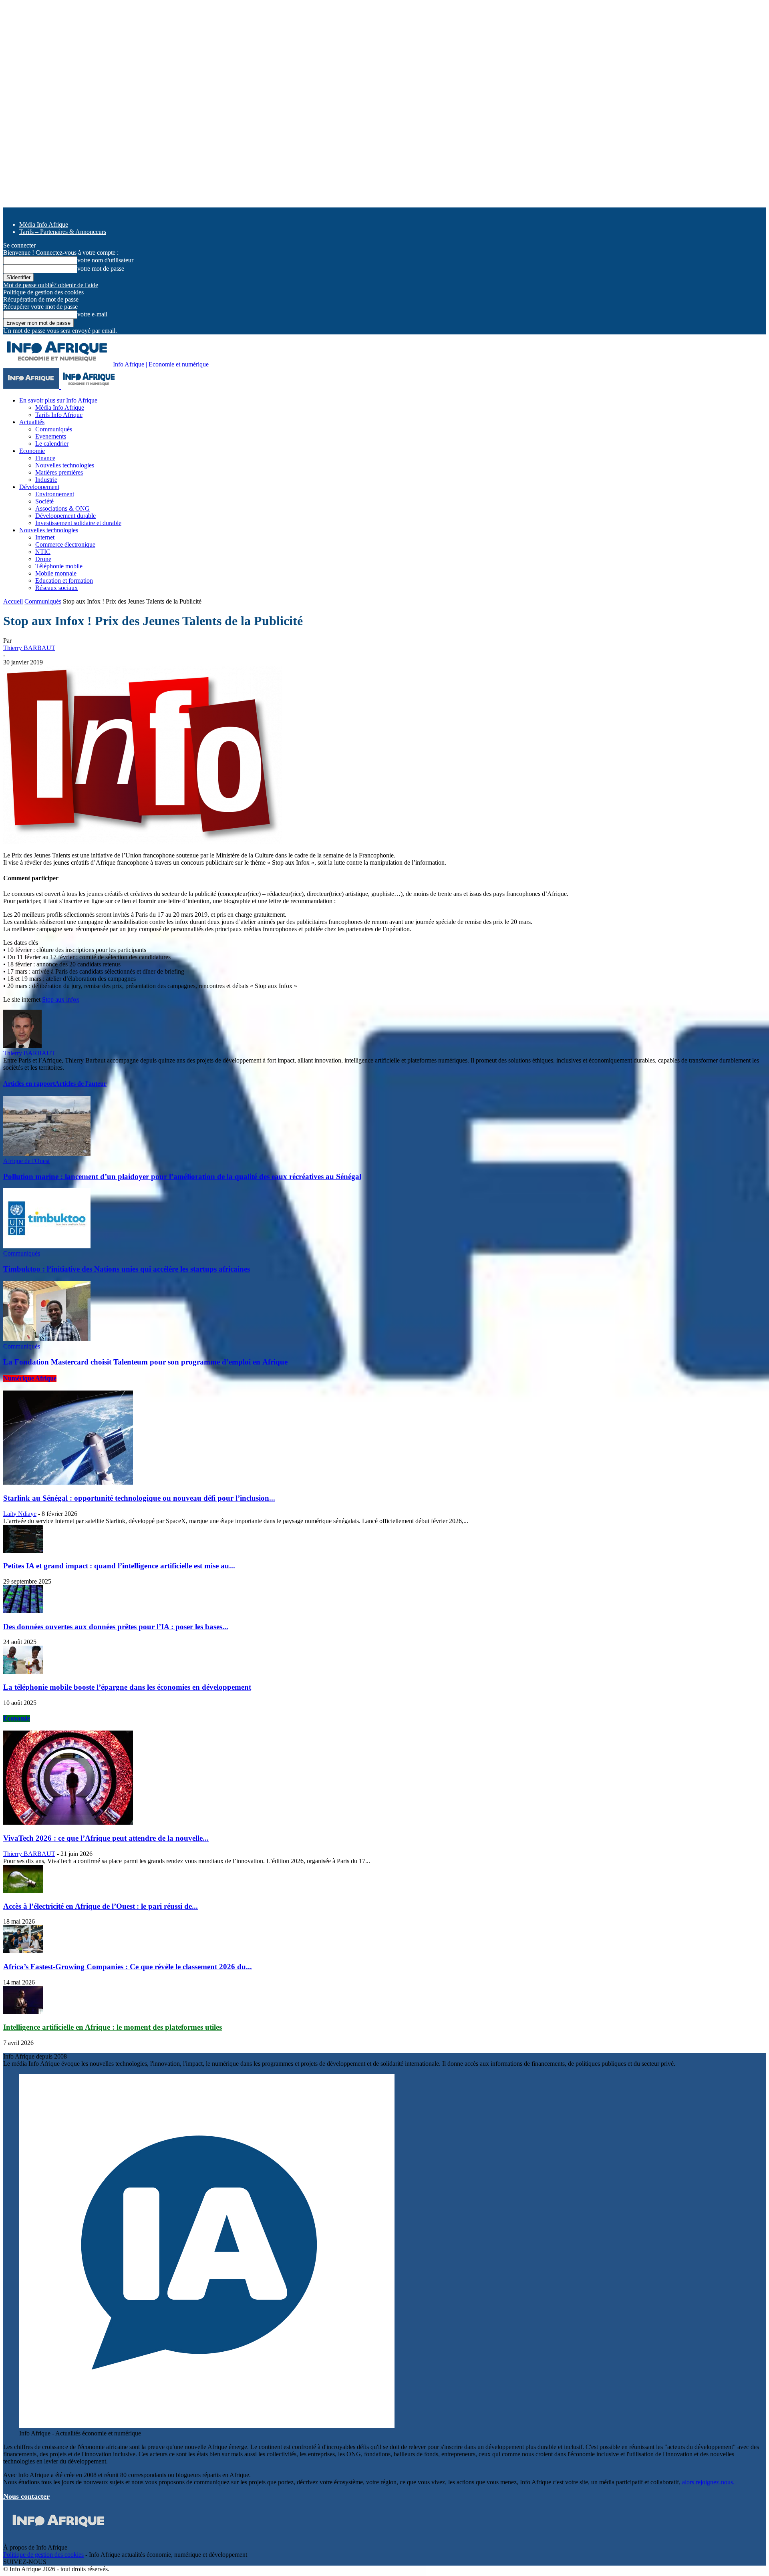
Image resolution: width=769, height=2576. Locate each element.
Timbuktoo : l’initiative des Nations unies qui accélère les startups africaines (127, 1269)
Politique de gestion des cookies (43, 292)
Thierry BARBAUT (29, 648)
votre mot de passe (101, 269)
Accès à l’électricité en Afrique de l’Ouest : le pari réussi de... (101, 1906)
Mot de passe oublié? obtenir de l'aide (51, 285)
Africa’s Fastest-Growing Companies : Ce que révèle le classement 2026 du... (128, 1967)
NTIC (43, 552)
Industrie (46, 480)
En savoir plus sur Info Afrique (58, 400)
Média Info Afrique (44, 224)
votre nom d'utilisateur (105, 260)
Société (44, 501)
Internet (45, 537)
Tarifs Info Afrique (59, 415)
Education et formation (64, 581)
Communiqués (54, 429)
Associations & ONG (62, 508)
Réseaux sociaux (56, 588)
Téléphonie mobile (59, 566)
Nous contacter (26, 2496)
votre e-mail (92, 314)
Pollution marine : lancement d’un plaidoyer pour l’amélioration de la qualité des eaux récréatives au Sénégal (182, 1176)
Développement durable (65, 516)
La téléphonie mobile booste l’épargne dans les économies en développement (127, 1687)
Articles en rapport (29, 1084)
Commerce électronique (65, 544)
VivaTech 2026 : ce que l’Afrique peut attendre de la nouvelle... (106, 1838)
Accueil (13, 601)
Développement (39, 487)
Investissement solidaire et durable (78, 523)
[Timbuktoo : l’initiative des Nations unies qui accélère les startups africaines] (47, 1246)
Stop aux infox (61, 999)
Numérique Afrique (30, 1378)
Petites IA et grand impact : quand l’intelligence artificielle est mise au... (119, 1566)
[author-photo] (22, 1046)
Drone (43, 559)
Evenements (51, 436)
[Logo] (32, 387)
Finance (45, 458)
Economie (32, 451)
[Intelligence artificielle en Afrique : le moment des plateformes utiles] (23, 2012)
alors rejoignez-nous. (708, 2482)
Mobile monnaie (56, 573)
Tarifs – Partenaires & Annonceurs (63, 232)
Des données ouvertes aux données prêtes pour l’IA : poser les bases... (116, 1627)
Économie (17, 1718)
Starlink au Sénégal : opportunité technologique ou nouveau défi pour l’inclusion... (139, 1498)
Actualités (32, 422)
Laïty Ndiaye (20, 1514)
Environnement (55, 494)
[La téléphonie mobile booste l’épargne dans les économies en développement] (23, 1671)
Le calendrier (52, 444)
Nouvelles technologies (65, 465)
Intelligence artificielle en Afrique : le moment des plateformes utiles (113, 2027)
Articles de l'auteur (81, 1084)
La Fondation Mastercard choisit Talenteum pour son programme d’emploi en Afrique (145, 1362)
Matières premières (59, 472)
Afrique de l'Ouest (26, 1161)
